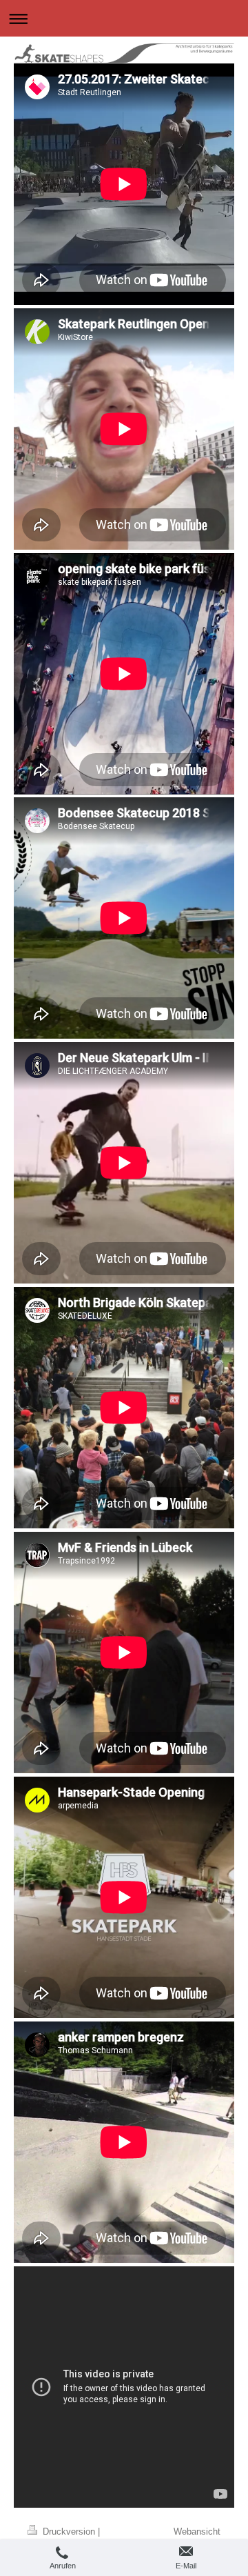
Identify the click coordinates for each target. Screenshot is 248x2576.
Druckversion (69, 2531)
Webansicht (197, 2531)
